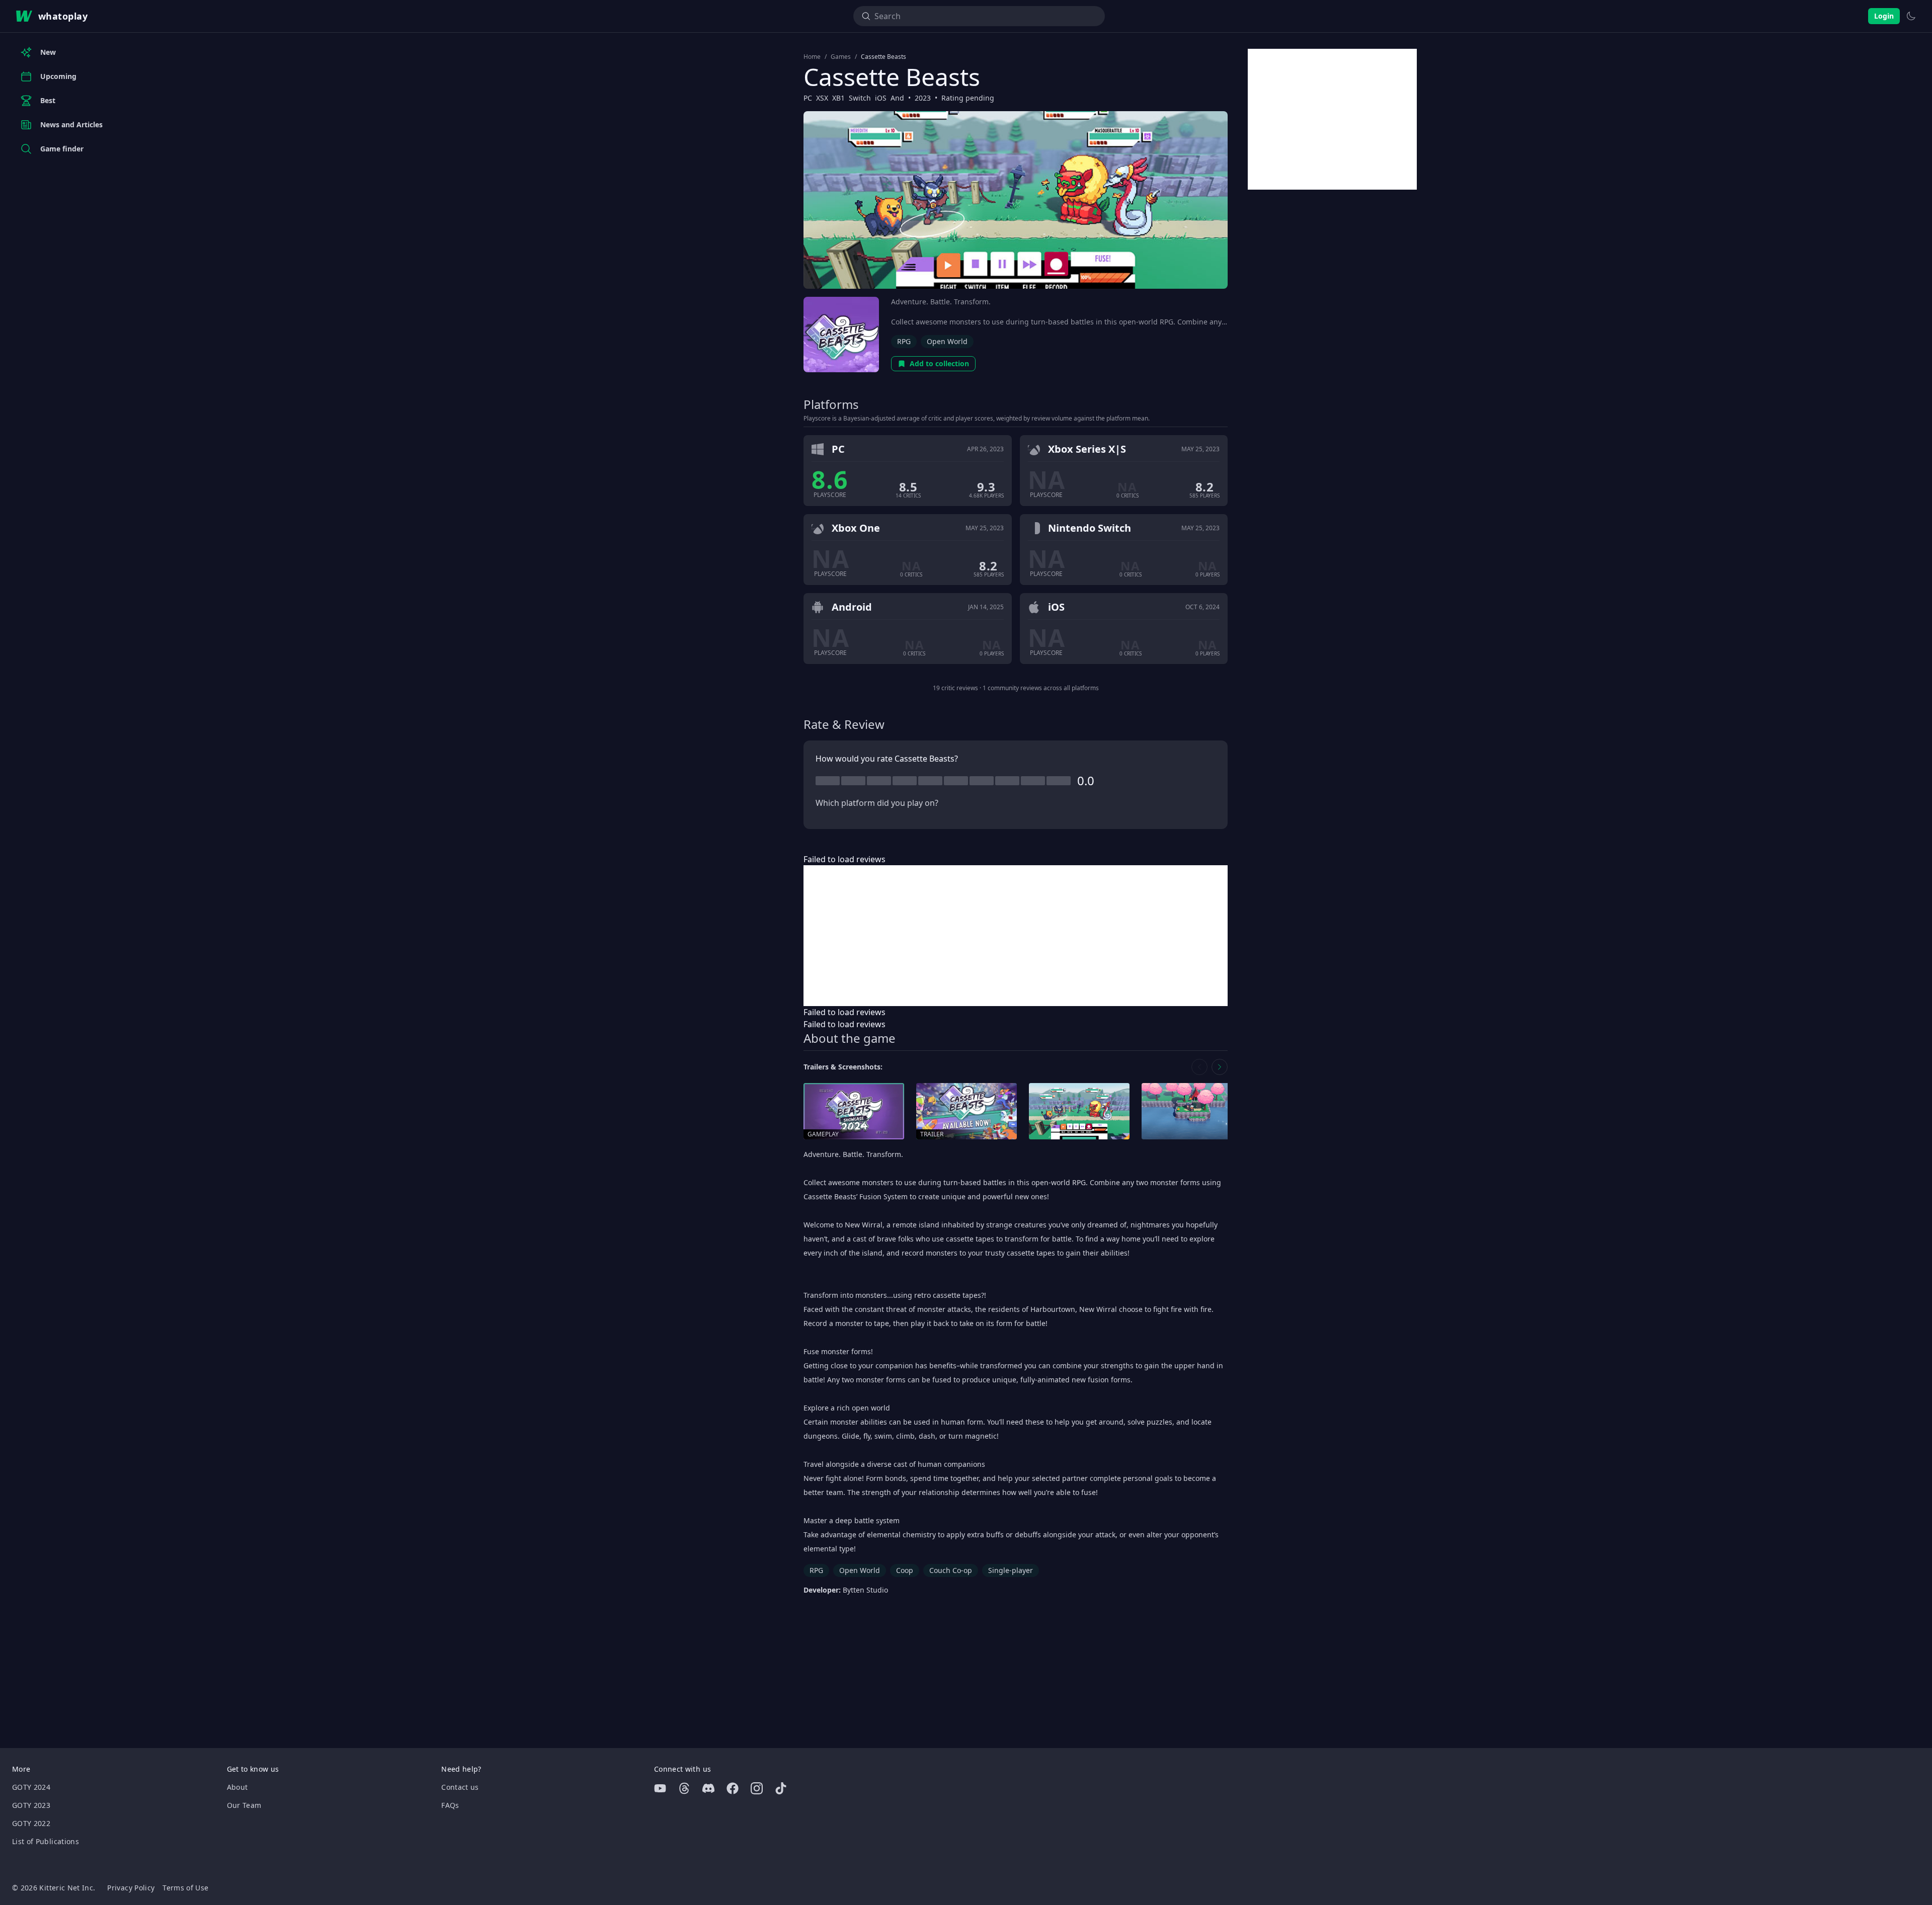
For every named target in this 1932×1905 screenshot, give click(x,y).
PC (808, 98)
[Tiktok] (781, 1788)
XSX (822, 98)
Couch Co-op (951, 1570)
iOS (881, 98)
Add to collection (939, 363)
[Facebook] (733, 1788)
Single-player (1011, 1570)
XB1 (838, 98)
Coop (905, 1570)
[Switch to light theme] (1911, 16)
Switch (860, 98)
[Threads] (684, 1788)
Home (812, 57)
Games (841, 57)
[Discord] (708, 1788)
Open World (947, 341)
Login (1884, 16)
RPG (904, 341)
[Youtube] (660, 1788)
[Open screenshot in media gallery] (1079, 1111)
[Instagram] (757, 1788)
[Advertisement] (1016, 936)
